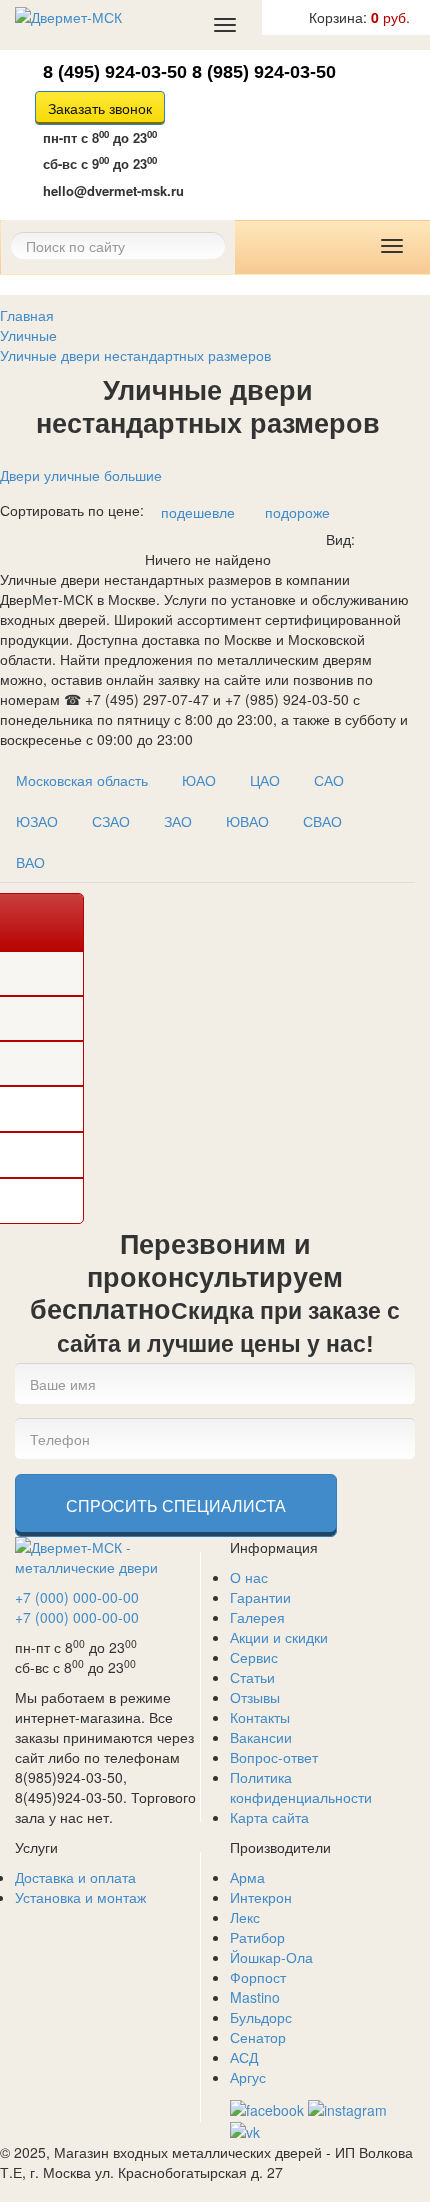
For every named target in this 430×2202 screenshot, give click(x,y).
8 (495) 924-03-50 (115, 72)
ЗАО (178, 821)
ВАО (30, 862)
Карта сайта (269, 1817)
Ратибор (257, 1937)
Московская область (82, 780)
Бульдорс (261, 2017)
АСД (244, 2057)
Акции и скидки (279, 1637)
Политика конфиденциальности (301, 1787)
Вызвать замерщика (242, 137)
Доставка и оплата (75, 1877)
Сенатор (258, 2037)
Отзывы (255, 1697)
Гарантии (260, 1597)
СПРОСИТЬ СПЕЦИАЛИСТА (176, 1505)
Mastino (255, 1997)
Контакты (260, 1717)
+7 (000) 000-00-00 (77, 1597)
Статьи (252, 1677)
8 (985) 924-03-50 (264, 72)
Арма (247, 1877)
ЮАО (199, 780)
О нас (249, 1577)
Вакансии (261, 1737)
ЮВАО (247, 821)
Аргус (248, 2077)
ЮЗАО (37, 821)
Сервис (254, 1657)
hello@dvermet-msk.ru (113, 190)
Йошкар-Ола (271, 1957)
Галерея (257, 1617)
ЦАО (265, 780)
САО (329, 780)
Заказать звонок (100, 108)
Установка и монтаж (80, 1897)
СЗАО (111, 821)
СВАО (322, 821)
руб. (359, 17)
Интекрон (261, 1897)
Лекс (245, 1917)
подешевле (198, 512)
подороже (297, 512)
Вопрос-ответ (274, 1757)
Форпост (258, 1977)
